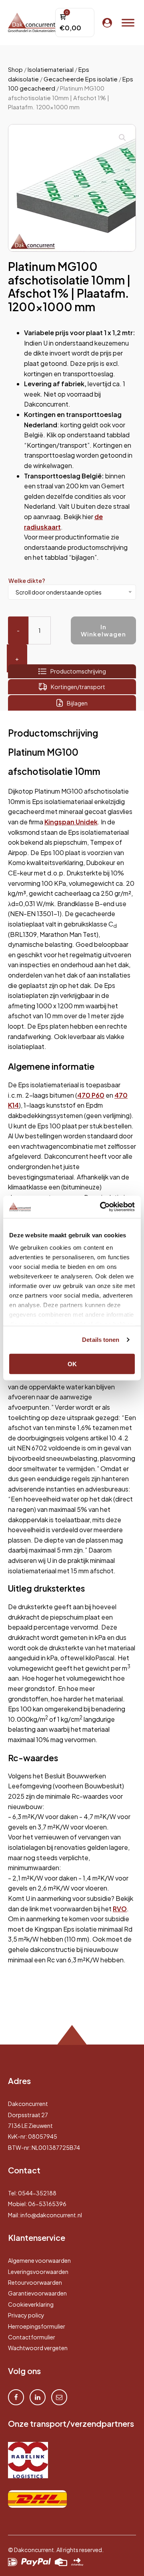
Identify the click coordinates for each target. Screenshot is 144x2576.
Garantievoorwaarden (37, 2293)
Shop (15, 69)
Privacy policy (26, 2315)
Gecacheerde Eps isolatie (81, 79)
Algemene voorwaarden (39, 2260)
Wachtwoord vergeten (38, 2348)
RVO (120, 1909)
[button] (122, 138)
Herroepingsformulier (37, 2326)
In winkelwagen (103, 630)
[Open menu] (128, 23)
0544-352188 (37, 2193)
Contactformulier (32, 2337)
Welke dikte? (27, 581)
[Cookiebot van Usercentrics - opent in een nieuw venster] (102, 1207)
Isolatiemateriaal (51, 69)
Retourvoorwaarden (35, 2282)
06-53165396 (47, 2204)
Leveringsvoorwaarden (38, 2272)
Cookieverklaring (31, 2304)
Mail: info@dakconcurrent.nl (45, 2215)
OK (72, 1364)
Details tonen (101, 1340)
